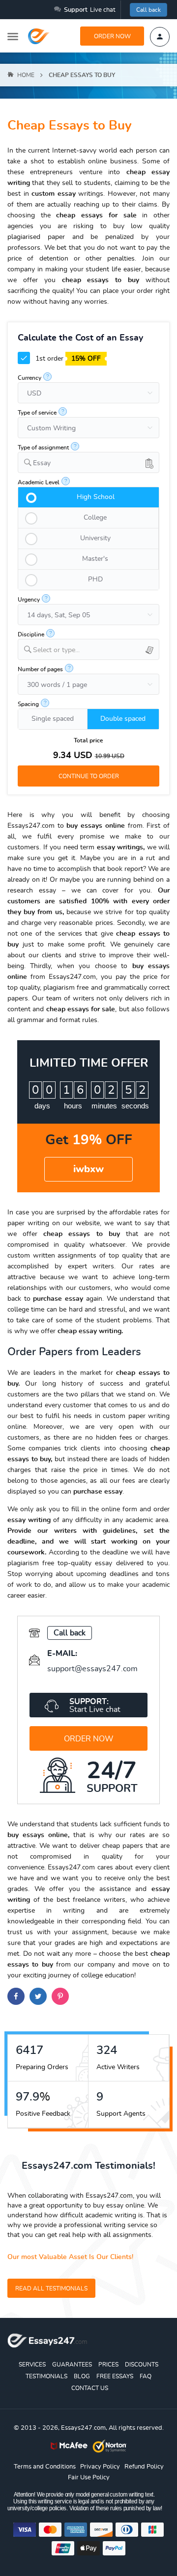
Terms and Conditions (45, 2467)
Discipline (31, 634)
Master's (95, 559)
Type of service (37, 413)
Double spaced (123, 719)
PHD (95, 579)
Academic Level (39, 482)
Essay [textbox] (42, 463)
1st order (67, 359)
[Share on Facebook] (16, 1996)
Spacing (28, 704)
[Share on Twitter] (38, 1996)
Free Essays (115, 2376)
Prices (108, 2365)
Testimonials (46, 2376)
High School (96, 497)
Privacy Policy (100, 2467)
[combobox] (88, 462)
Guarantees (72, 2365)
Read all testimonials (51, 2288)
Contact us (90, 2388)
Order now (112, 36)
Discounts (142, 2365)
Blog (82, 2376)
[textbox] (96, 650)
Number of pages (40, 669)
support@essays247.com (92, 1669)
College (95, 518)
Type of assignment (43, 447)
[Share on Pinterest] (60, 1996)
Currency (29, 378)
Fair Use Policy (89, 2478)
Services (32, 2365)
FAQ (146, 2376)
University (95, 538)
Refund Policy (144, 2467)
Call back (148, 10)
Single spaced (53, 719)
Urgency (29, 600)
